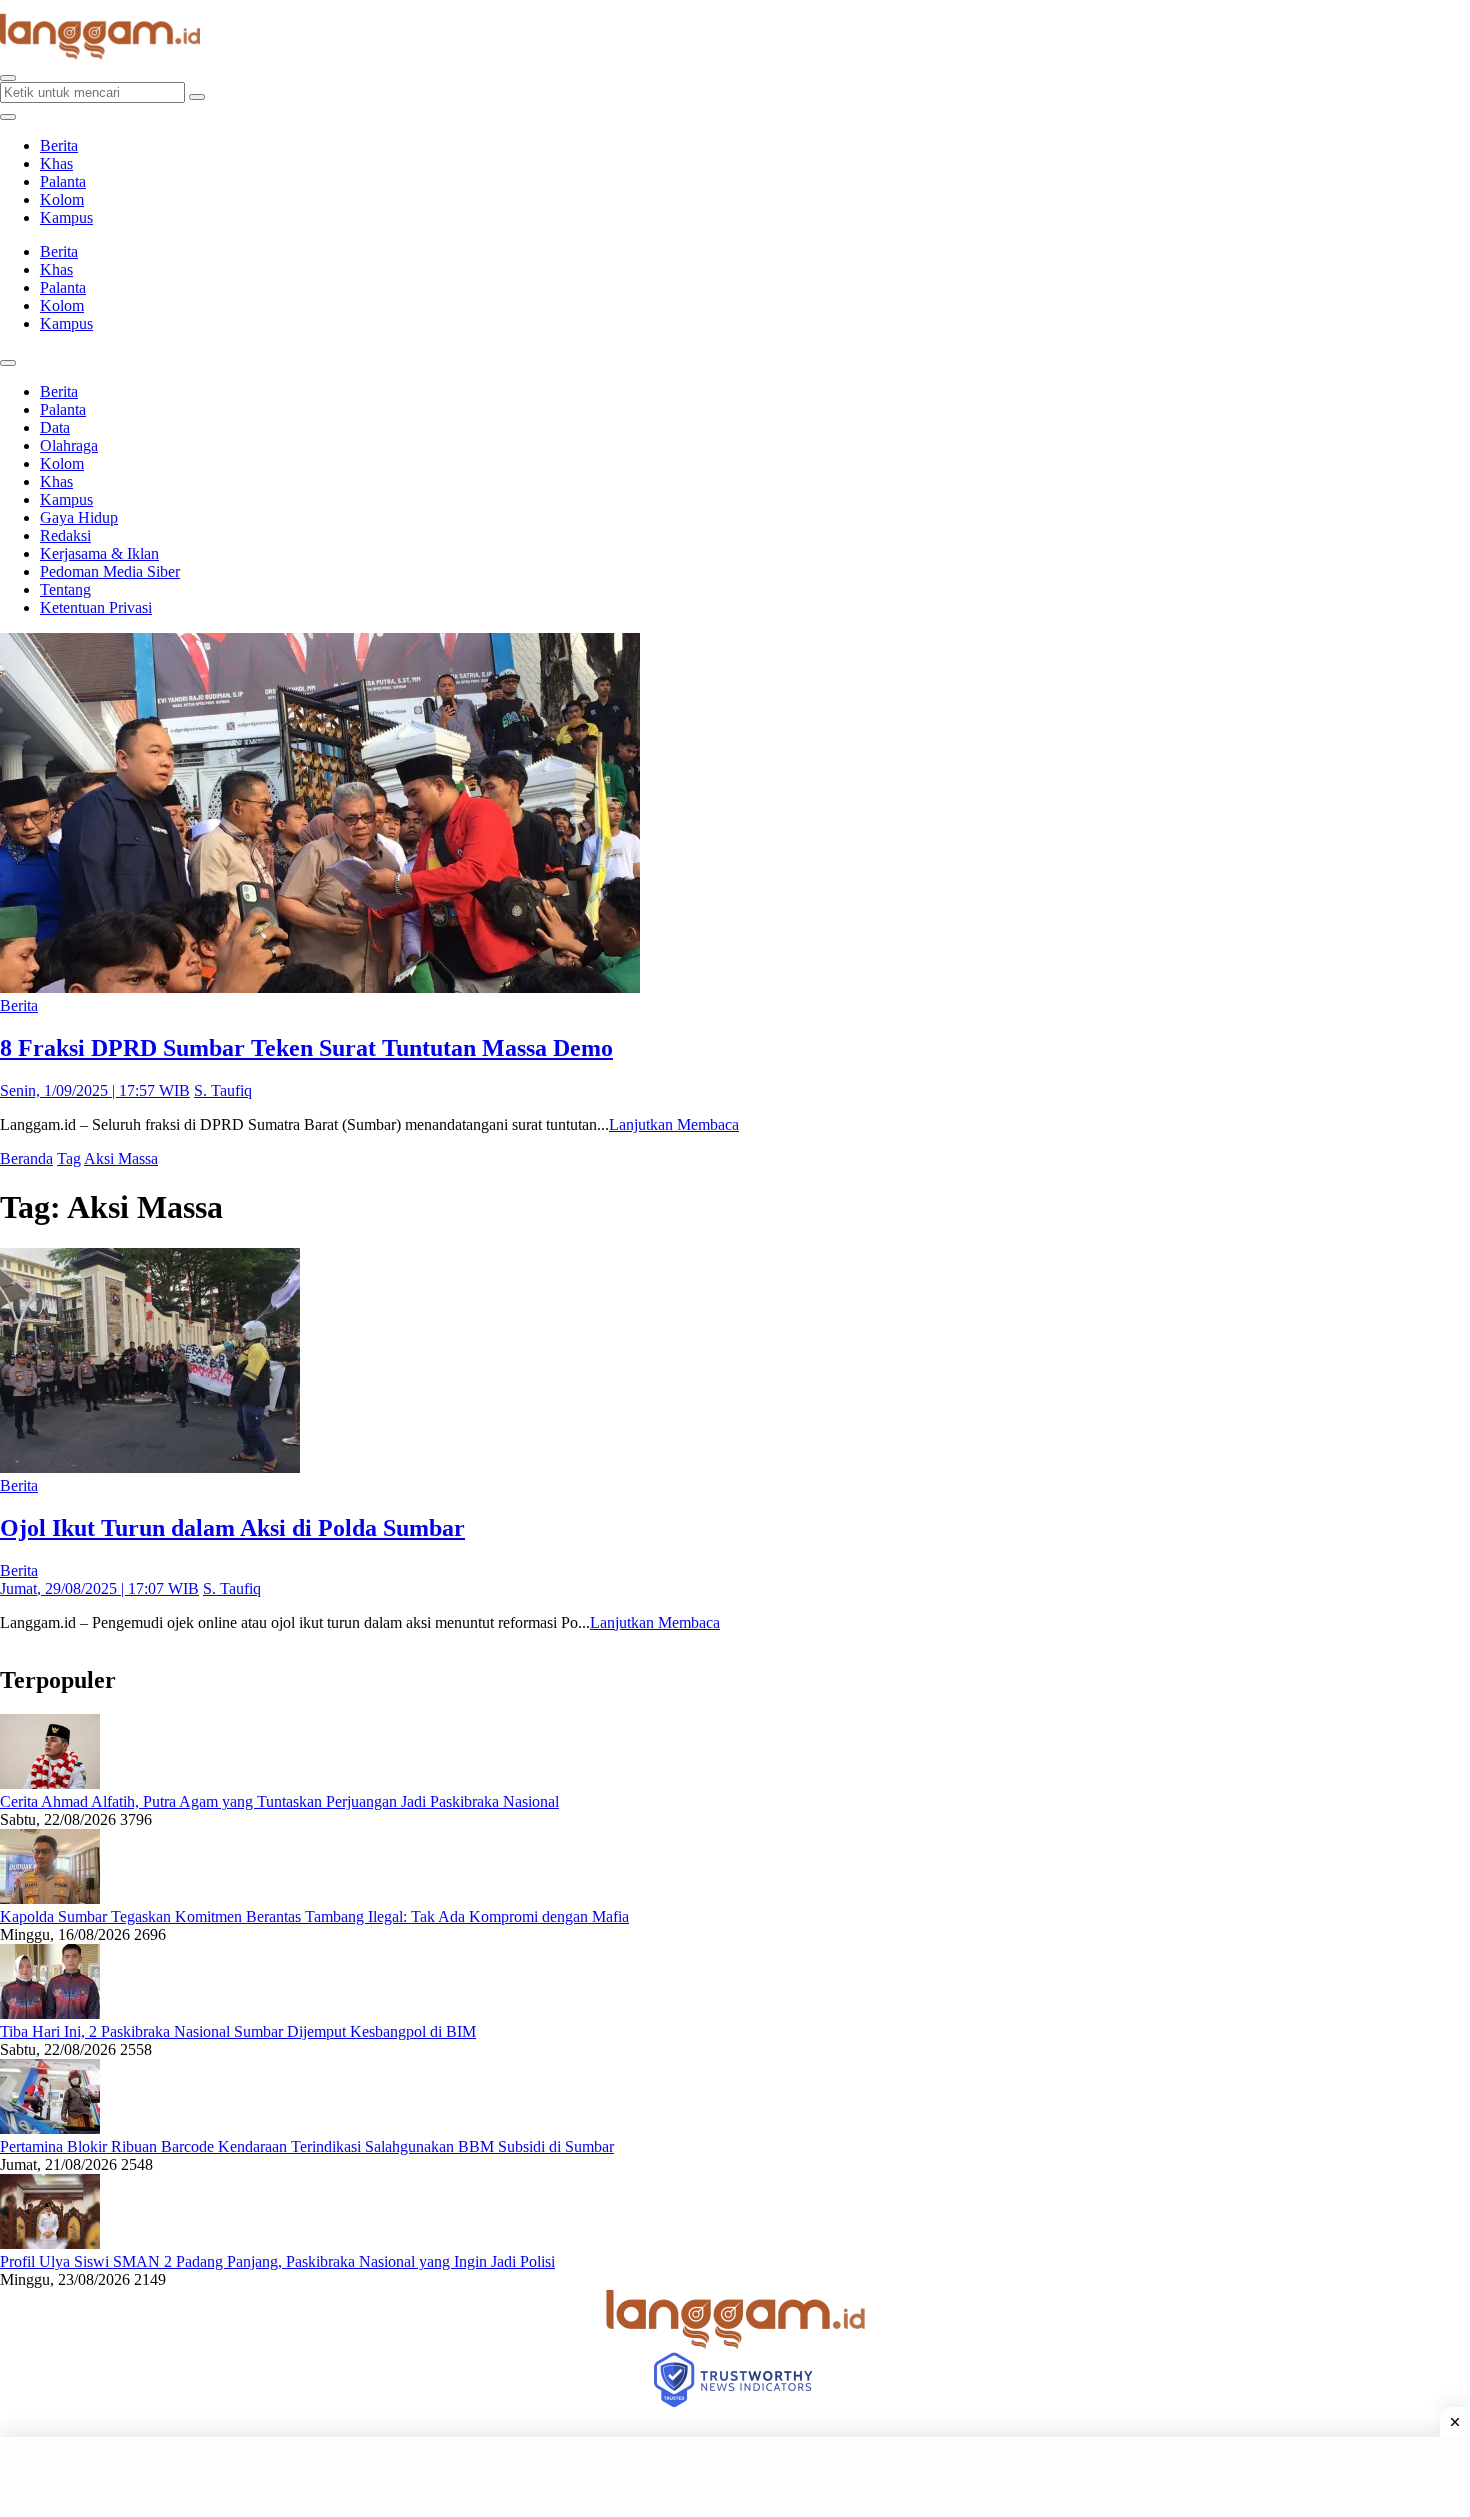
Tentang (65, 589)
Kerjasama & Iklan (99, 553)
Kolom (62, 199)
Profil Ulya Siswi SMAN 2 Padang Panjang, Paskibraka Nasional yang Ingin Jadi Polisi (277, 2261)
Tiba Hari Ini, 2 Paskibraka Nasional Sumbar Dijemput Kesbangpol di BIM (238, 2031)
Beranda (26, 1158)
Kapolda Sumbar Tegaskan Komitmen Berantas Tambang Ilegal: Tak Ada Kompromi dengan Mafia (314, 1916)
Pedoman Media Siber (110, 571)
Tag (69, 1158)
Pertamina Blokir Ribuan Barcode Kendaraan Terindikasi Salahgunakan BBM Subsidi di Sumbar (307, 2146)
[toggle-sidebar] (8, 117)
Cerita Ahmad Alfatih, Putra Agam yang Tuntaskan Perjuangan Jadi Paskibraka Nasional (279, 1801)
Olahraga (69, 445)
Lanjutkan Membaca (674, 1124)
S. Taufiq (223, 1090)
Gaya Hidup (79, 517)
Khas (56, 163)
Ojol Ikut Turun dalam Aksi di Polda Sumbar (232, 1528)
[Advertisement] (735, 2477)
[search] (8, 78)
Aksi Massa (121, 1158)
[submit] (197, 97)
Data (55, 427)
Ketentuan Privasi (96, 607)
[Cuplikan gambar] (50, 1783)
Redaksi (65, 535)
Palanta (63, 181)
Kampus (66, 217)
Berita (59, 145)
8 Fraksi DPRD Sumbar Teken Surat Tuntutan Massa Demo (306, 1048)
